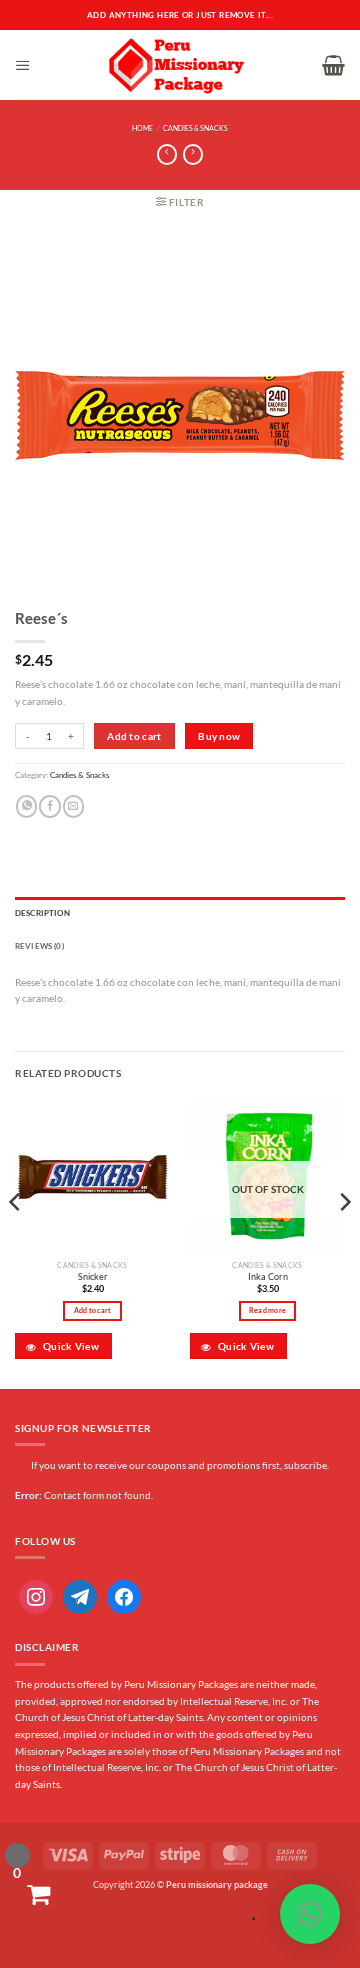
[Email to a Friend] (73, 806)
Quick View (70, 1346)
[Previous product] (193, 155)
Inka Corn (268, 1276)
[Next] (344, 1242)
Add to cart (134, 736)
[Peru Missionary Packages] (176, 65)
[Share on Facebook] (49, 806)
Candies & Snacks (195, 128)
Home (142, 128)
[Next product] (167, 155)
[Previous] (16, 1242)
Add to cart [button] (92, 1310)
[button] (23, 65)
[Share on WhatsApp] (26, 806)
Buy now (219, 736)
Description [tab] (42, 913)
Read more (267, 1310)
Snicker (93, 1276)
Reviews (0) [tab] (39, 946)
